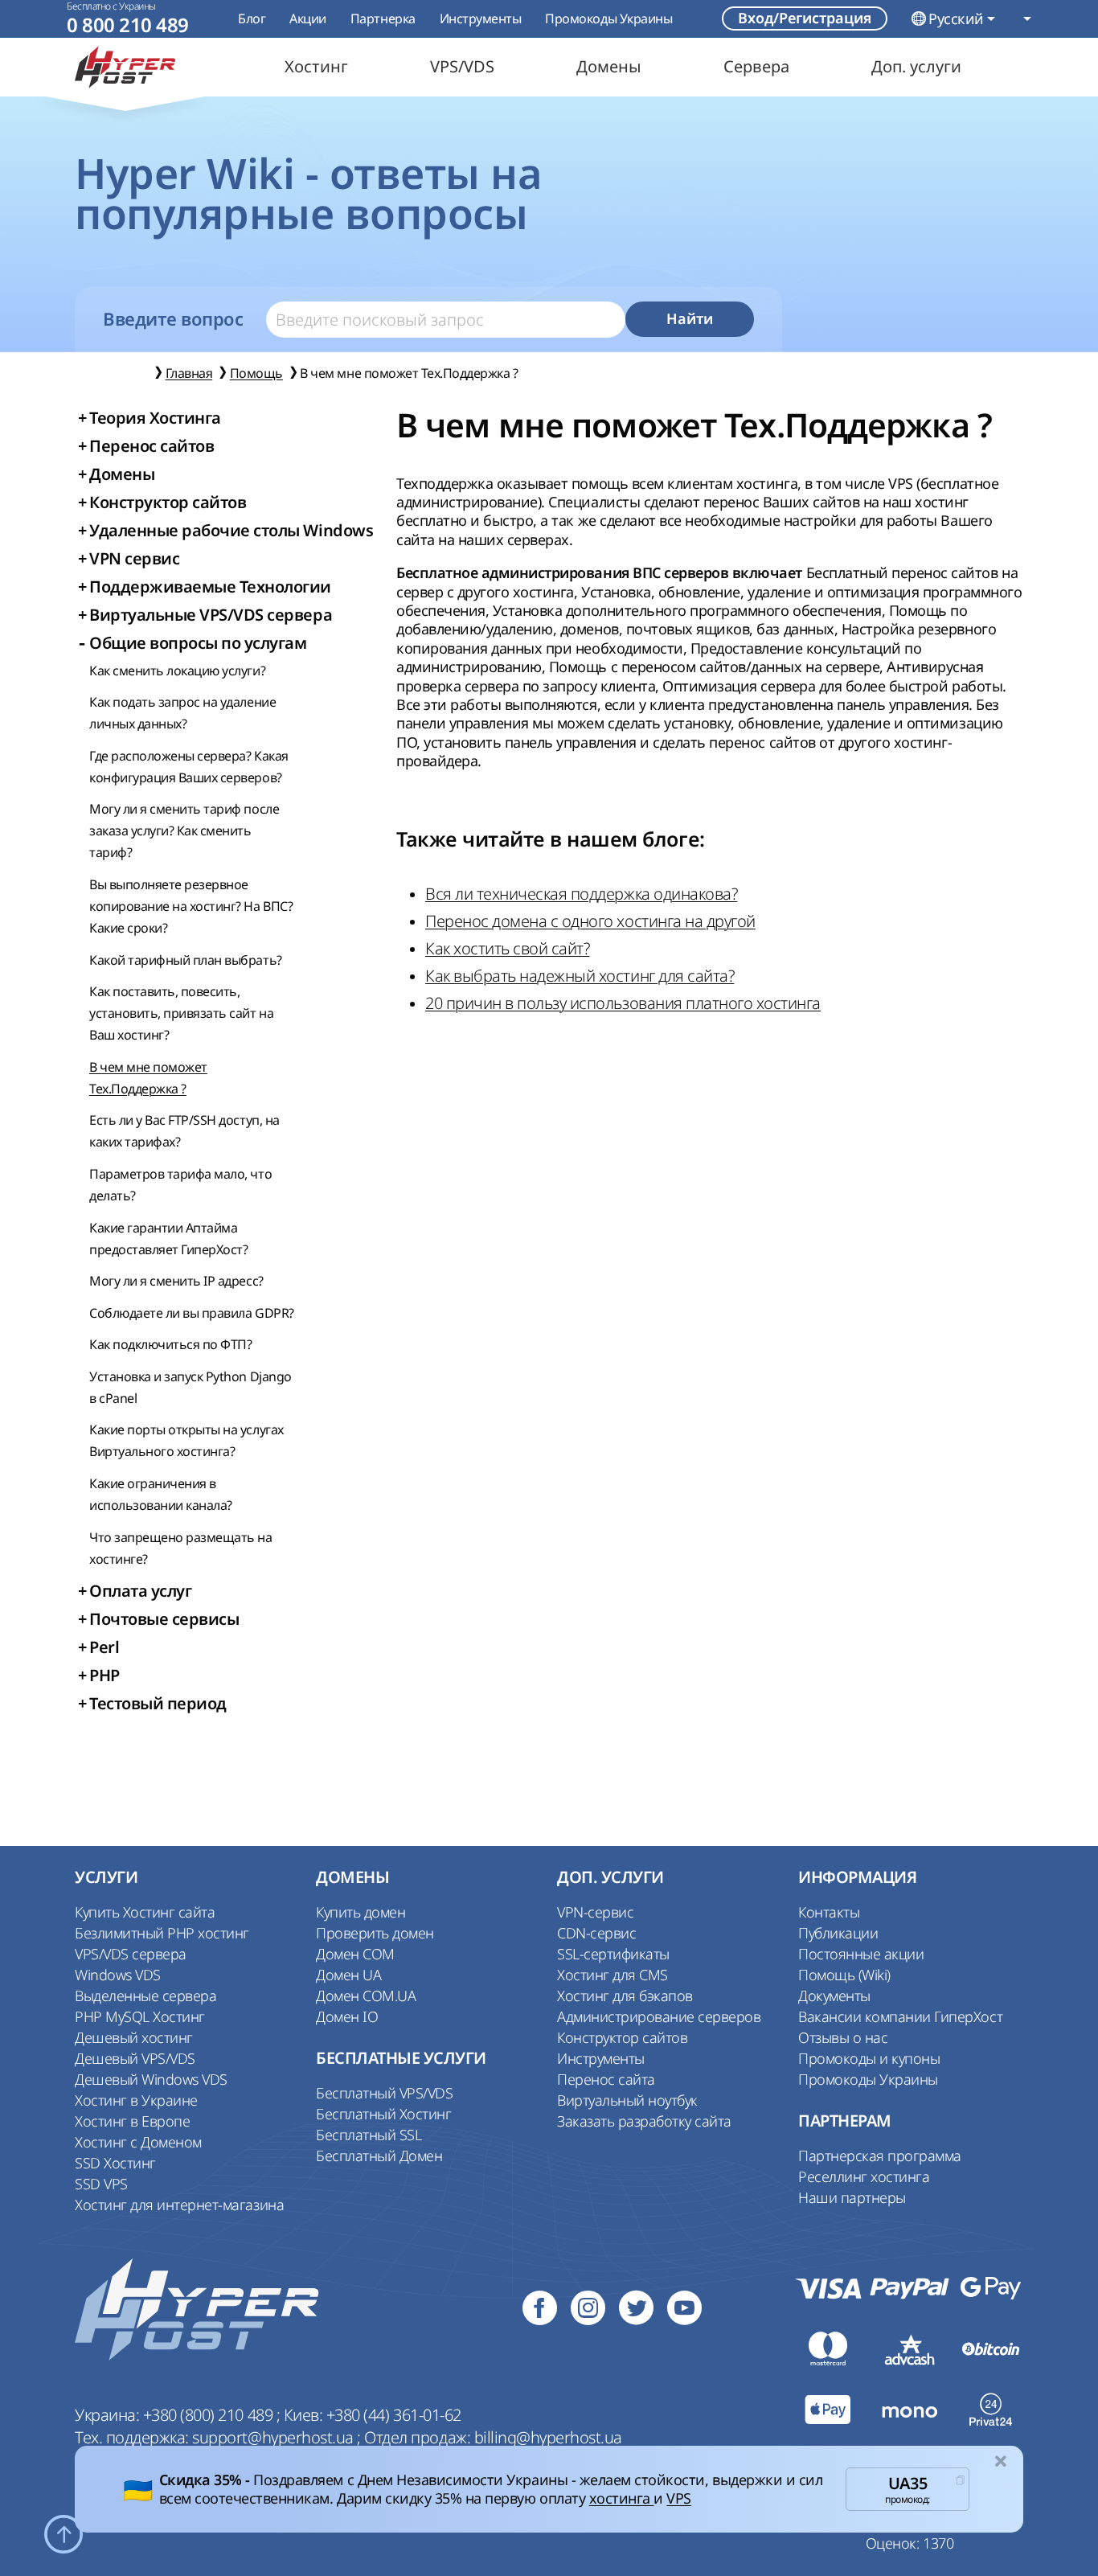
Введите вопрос (173, 319)
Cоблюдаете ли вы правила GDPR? (192, 1313)
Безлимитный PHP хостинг (162, 1933)
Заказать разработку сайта (644, 2121)
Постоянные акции (861, 1954)
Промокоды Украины (608, 18)
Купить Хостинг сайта (145, 1912)
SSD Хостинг (115, 2163)
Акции (308, 18)
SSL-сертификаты (613, 1954)
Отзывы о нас (843, 2037)
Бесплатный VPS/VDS (384, 2093)
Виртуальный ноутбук (627, 2100)
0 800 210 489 (128, 25)
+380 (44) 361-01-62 (394, 2415)
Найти (690, 319)
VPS (679, 2498)
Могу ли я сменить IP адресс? (176, 1281)
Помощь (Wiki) (844, 1975)
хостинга (622, 2498)
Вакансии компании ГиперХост (900, 2016)
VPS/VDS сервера (131, 1954)
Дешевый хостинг (134, 2037)
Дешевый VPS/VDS (135, 2058)
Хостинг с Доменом (138, 2142)
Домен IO (347, 2016)
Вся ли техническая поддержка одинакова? (581, 894)
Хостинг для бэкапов (625, 1996)
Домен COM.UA (366, 1996)
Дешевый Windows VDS (151, 2079)
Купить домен (361, 1912)
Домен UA (348, 1975)
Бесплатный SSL (369, 2135)
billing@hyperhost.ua (548, 2437)
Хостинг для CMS (613, 1975)
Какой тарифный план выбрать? (186, 960)
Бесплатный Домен (379, 2156)
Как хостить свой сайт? (507, 948)
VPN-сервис (595, 1912)
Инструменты (481, 18)
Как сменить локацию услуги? (177, 671)
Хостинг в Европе (132, 2121)
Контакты (829, 1912)
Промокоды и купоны (869, 2058)
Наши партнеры (852, 2197)
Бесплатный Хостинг (383, 2114)
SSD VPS (101, 2184)
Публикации (838, 1933)
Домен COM (355, 1954)
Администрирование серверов (659, 2016)
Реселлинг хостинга (864, 2176)
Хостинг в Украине (136, 2100)
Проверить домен (375, 1933)
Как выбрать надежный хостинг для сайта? (580, 976)
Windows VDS (118, 1975)
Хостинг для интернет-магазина (179, 2205)
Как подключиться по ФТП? (170, 1344)
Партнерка (383, 18)
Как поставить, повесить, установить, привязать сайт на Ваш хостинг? (181, 1013)
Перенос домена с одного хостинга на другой (590, 921)
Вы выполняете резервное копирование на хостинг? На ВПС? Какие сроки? (191, 906)
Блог (252, 18)
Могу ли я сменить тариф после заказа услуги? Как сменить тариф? (184, 831)
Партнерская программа (880, 2156)
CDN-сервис (596, 1933)
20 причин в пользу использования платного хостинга (623, 1003)
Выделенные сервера (145, 1996)
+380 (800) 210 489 (210, 2415)
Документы (834, 1996)
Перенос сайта (606, 2079)
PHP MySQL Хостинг (140, 2016)
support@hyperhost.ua (274, 2437)
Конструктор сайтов (622, 2037)
